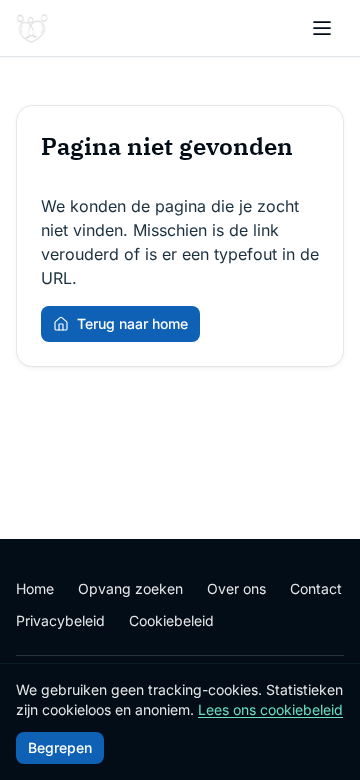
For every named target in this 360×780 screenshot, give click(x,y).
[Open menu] (322, 28)
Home (35, 588)
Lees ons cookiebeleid (270, 709)
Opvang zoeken (130, 588)
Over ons (236, 588)
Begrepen (60, 747)
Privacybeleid (60, 620)
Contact (316, 588)
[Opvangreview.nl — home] (32, 28)
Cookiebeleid (171, 620)
